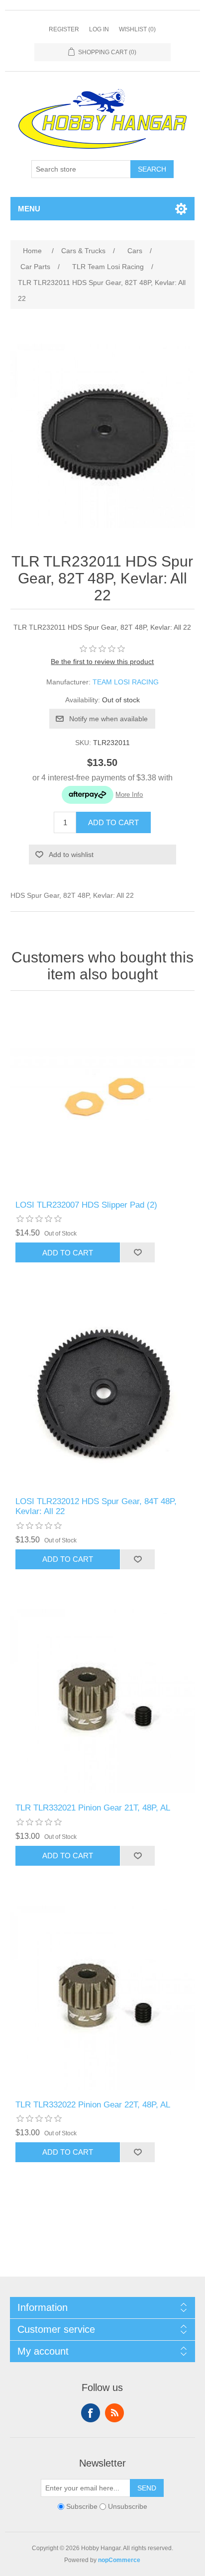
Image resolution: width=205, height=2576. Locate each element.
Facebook (91, 2413)
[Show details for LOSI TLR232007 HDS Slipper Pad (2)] (103, 1098)
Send (147, 2488)
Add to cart (113, 822)
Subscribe (82, 2506)
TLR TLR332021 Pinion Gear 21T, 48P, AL (93, 1808)
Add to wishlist (71, 855)
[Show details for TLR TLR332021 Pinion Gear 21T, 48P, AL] (103, 1701)
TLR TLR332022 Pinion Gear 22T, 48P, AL (93, 2105)
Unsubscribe (128, 2506)
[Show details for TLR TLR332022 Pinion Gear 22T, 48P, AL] (103, 1998)
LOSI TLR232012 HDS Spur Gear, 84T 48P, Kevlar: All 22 (96, 1506)
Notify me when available (108, 719)
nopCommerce (119, 2560)
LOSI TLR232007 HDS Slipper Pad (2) (86, 1205)
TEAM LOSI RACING (126, 682)
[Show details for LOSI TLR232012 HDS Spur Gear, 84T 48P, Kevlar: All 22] (103, 1394)
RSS (114, 2413)
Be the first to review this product (102, 662)
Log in (99, 29)
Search (152, 169)
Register (64, 29)
